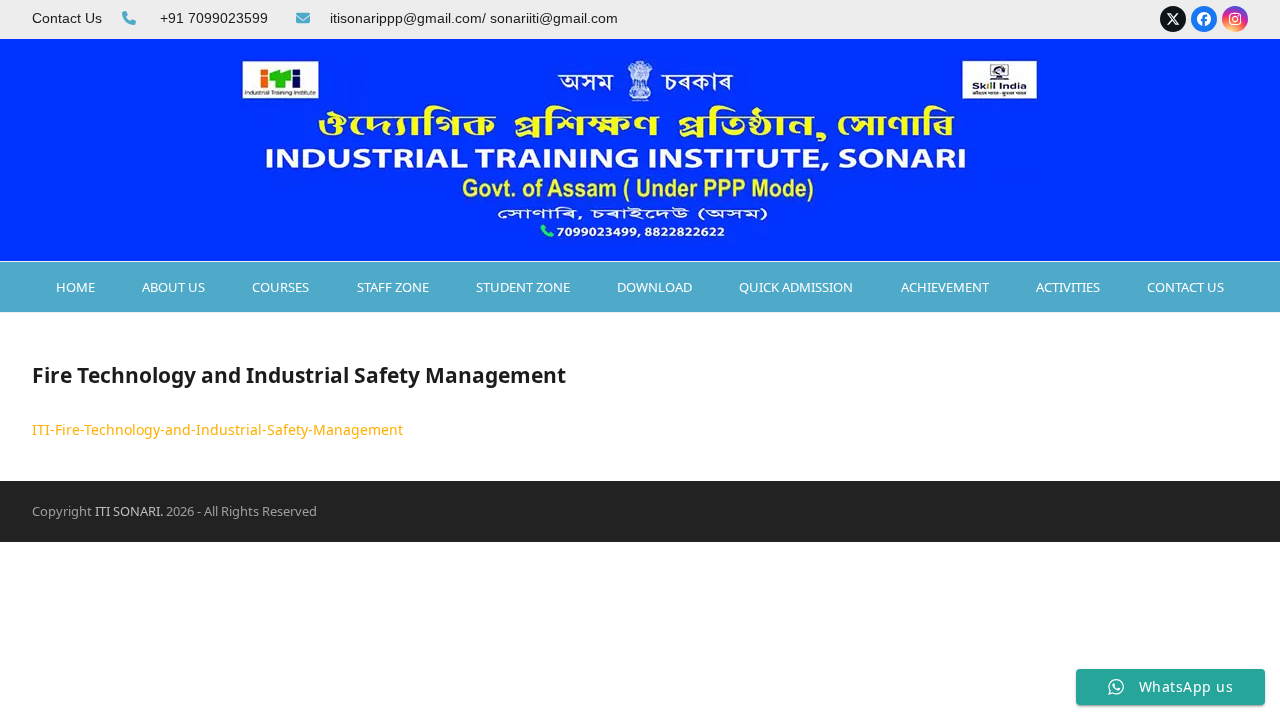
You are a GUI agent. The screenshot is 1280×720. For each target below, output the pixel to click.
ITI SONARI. (129, 511)
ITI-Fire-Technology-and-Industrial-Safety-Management (217, 429)
